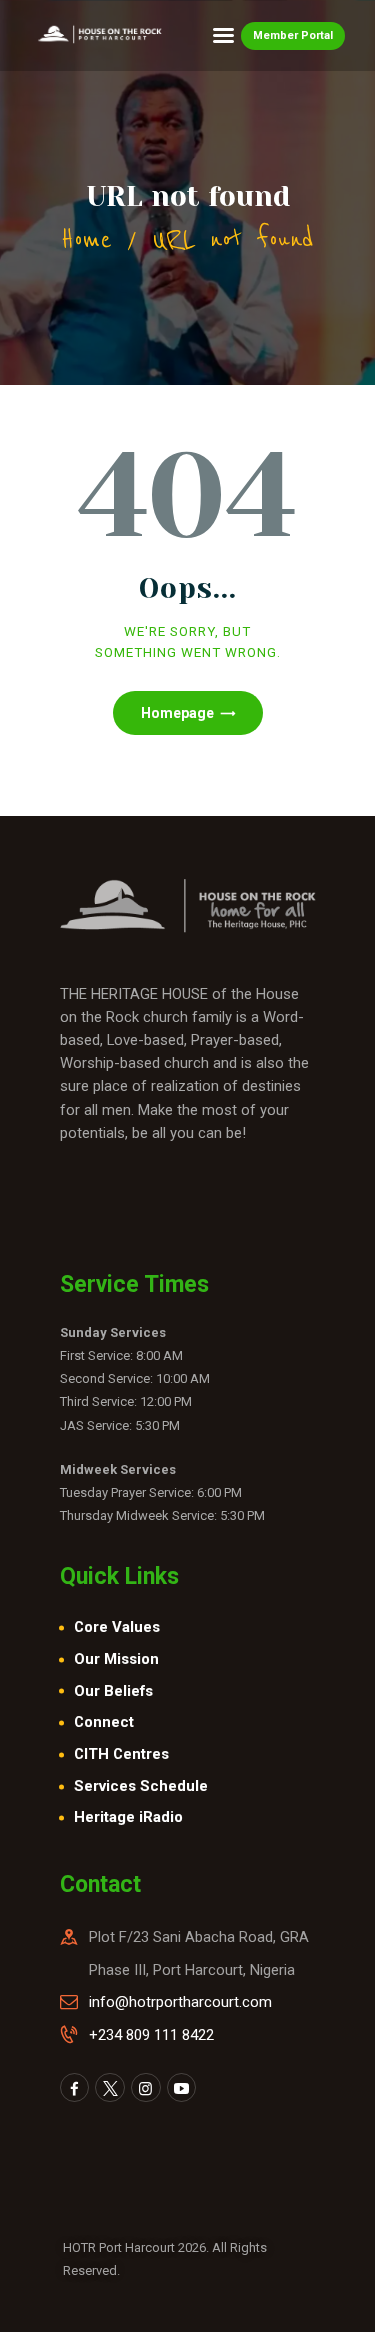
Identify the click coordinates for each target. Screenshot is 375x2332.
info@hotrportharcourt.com (180, 2002)
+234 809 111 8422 (151, 2035)
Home (86, 239)
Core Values (117, 1627)
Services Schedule (141, 1786)
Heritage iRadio (128, 1817)
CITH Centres (121, 1754)
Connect (104, 1722)
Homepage (177, 713)
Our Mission (116, 1659)
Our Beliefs (113, 1691)
